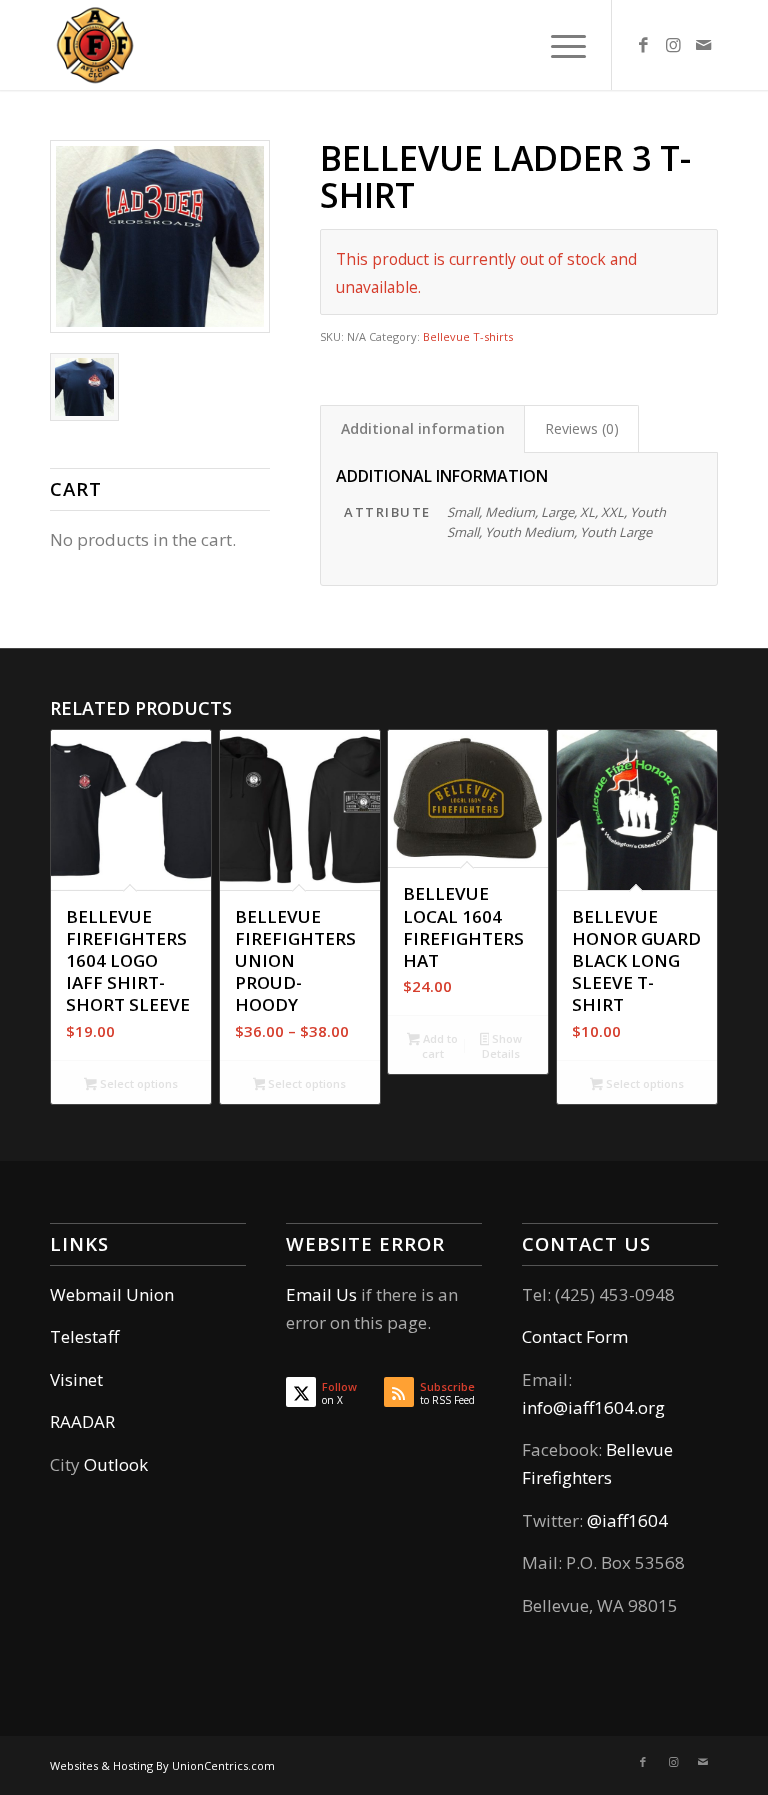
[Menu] (558, 45)
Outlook (116, 1464)
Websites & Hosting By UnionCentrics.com (162, 1765)
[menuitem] (558, 45)
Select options (137, 1083)
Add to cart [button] (439, 1046)
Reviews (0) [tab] (582, 428)
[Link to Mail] (703, 45)
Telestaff (84, 1336)
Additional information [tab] (423, 428)
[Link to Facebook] (643, 45)
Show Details (502, 1046)
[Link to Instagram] (673, 45)
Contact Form (575, 1336)
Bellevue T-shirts (468, 336)
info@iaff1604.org (593, 1407)
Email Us (321, 1294)
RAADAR (82, 1421)
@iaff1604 (627, 1520)
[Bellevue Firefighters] (95, 45)
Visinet (76, 1379)
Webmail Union (112, 1294)
